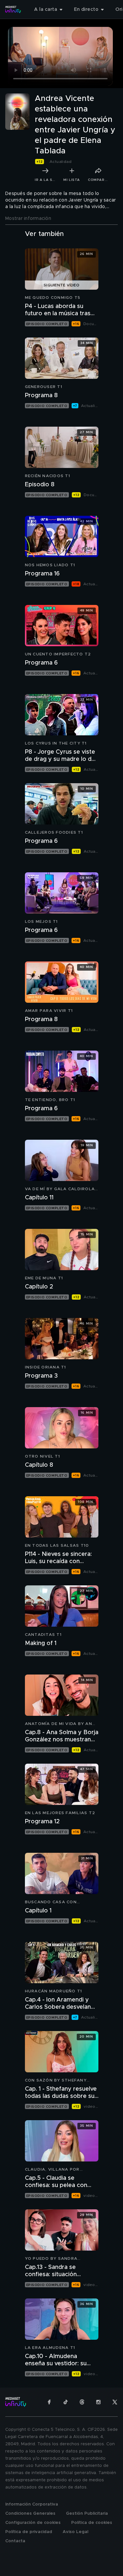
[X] (115, 2402)
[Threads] (82, 2402)
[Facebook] (49, 2402)
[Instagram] (98, 2402)
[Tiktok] (66, 2402)
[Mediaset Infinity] (13, 10)
